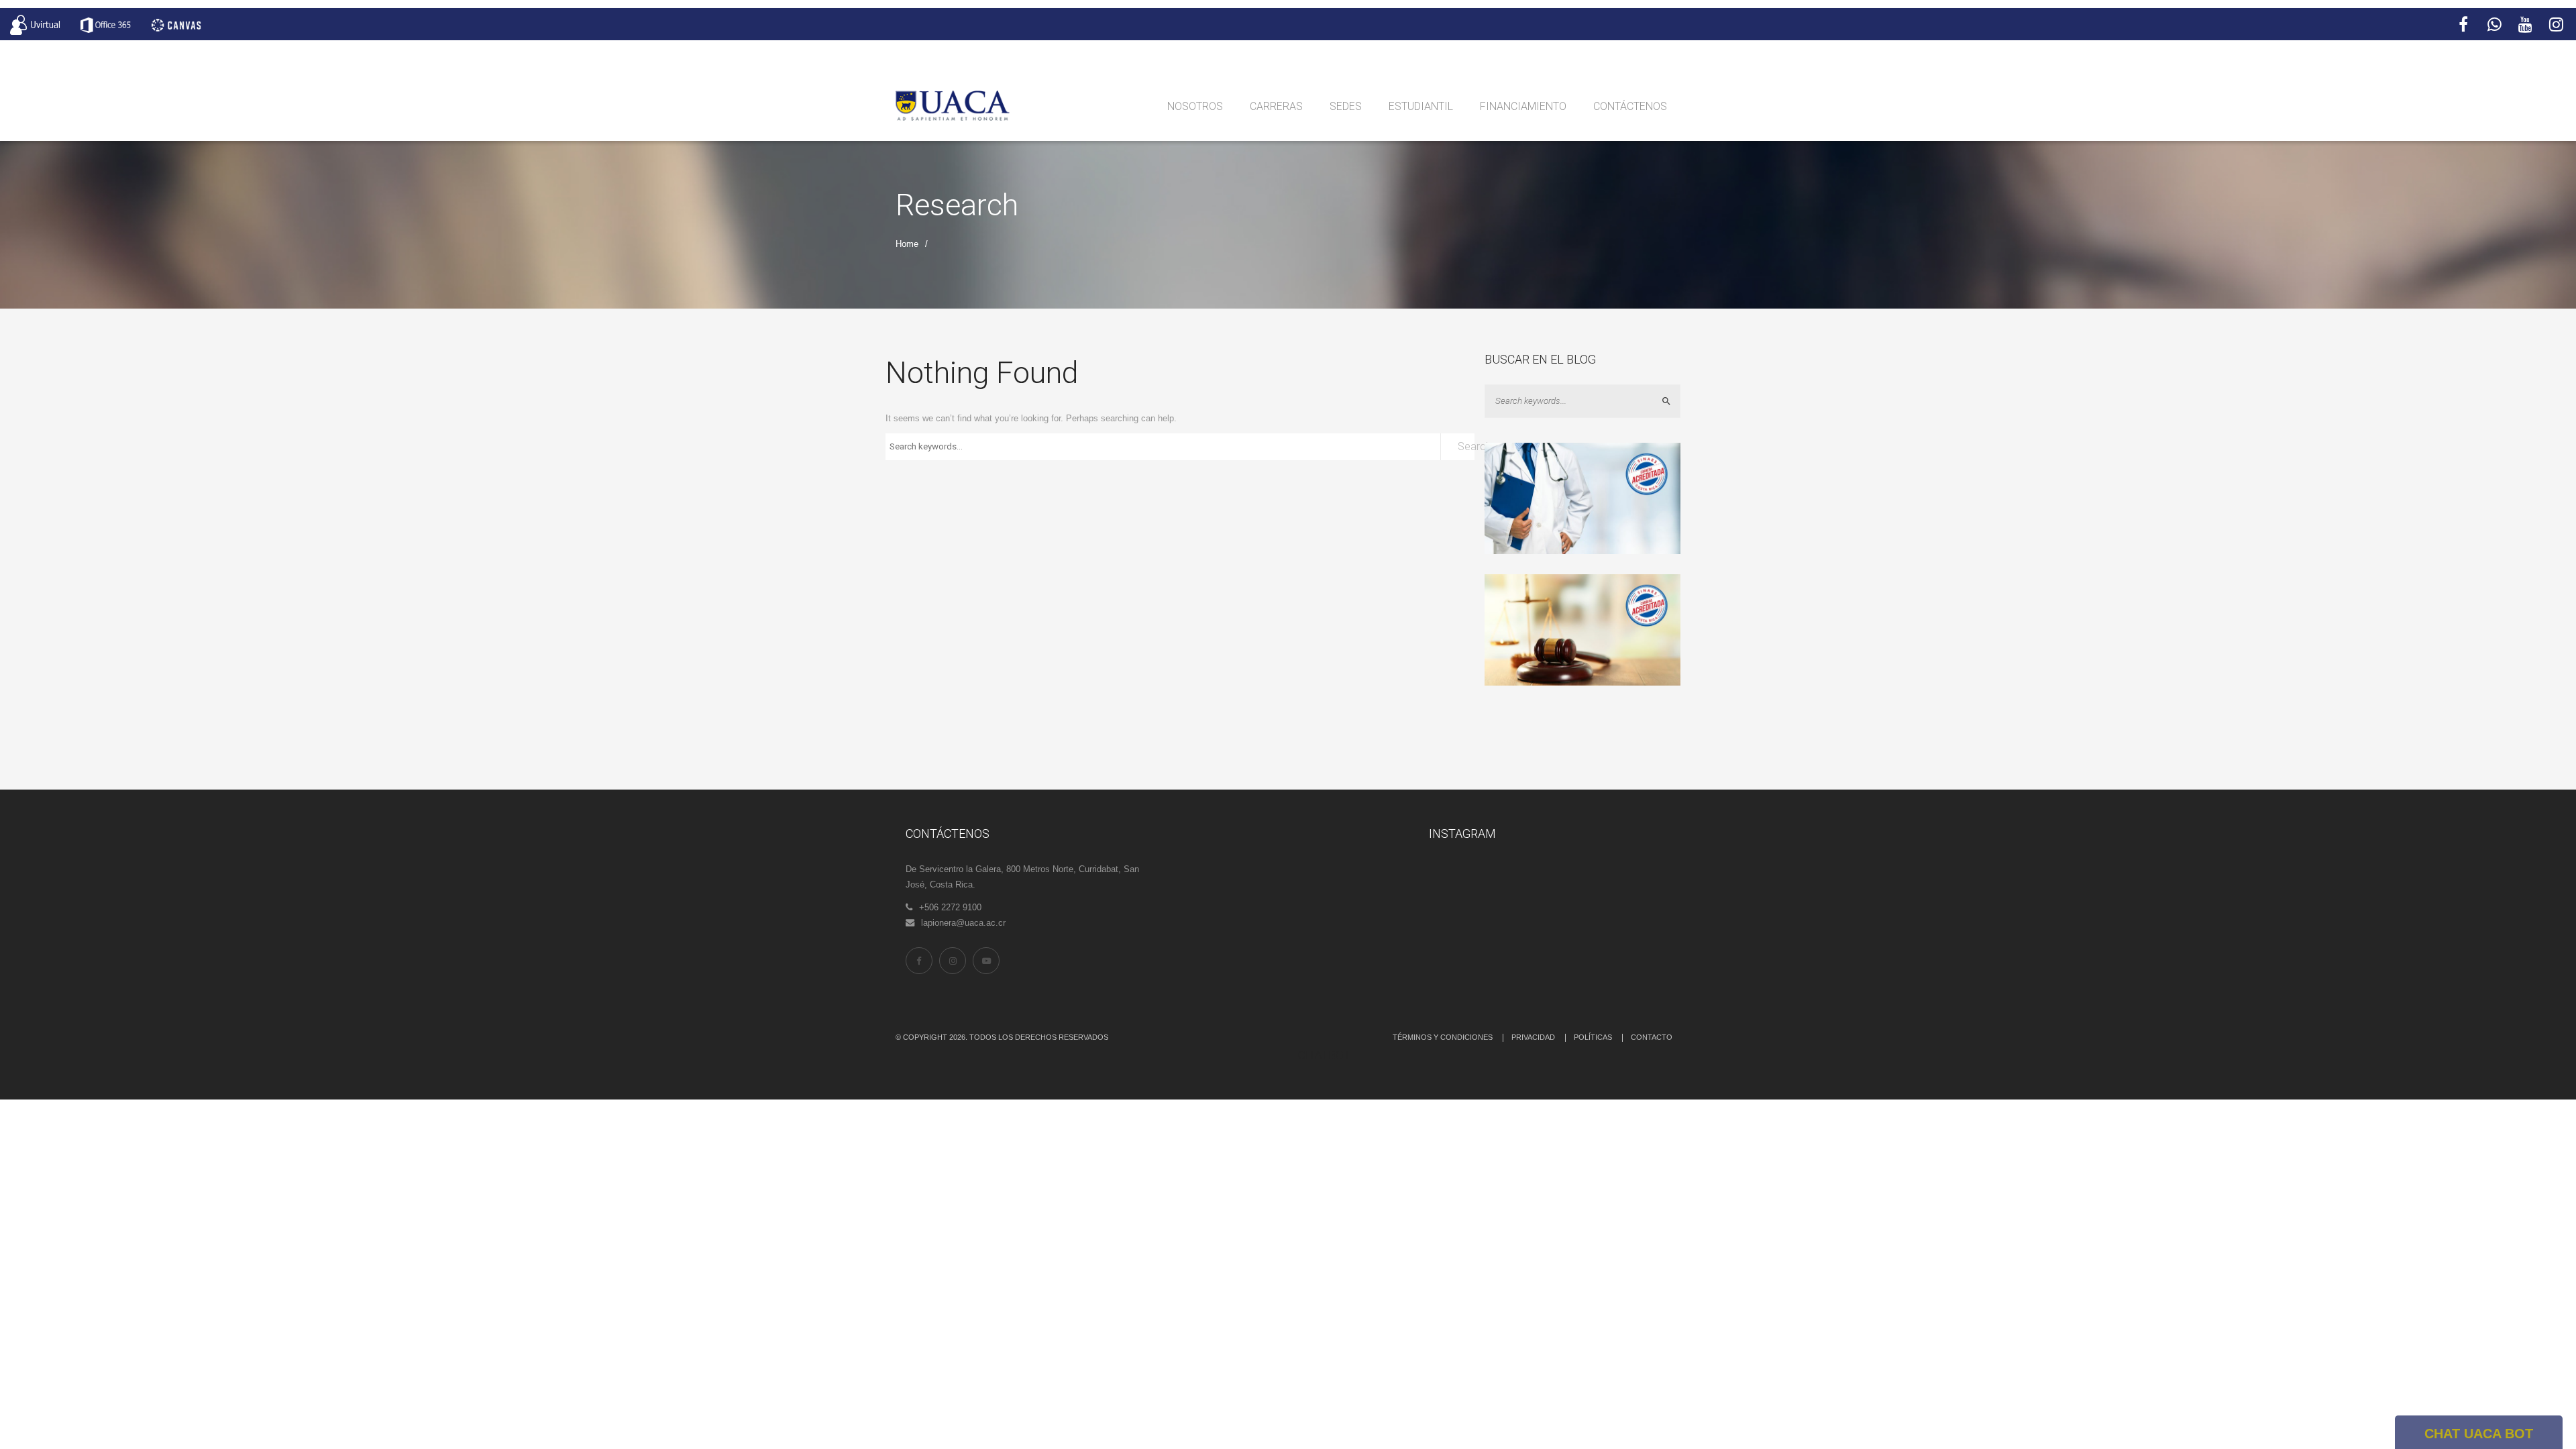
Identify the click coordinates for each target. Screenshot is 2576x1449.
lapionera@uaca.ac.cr (963, 923)
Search (1466, 446)
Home (907, 244)
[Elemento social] (2463, 25)
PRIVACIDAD (1533, 1037)
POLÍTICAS (1593, 1037)
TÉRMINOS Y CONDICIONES (1443, 1037)
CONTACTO (1652, 1037)
